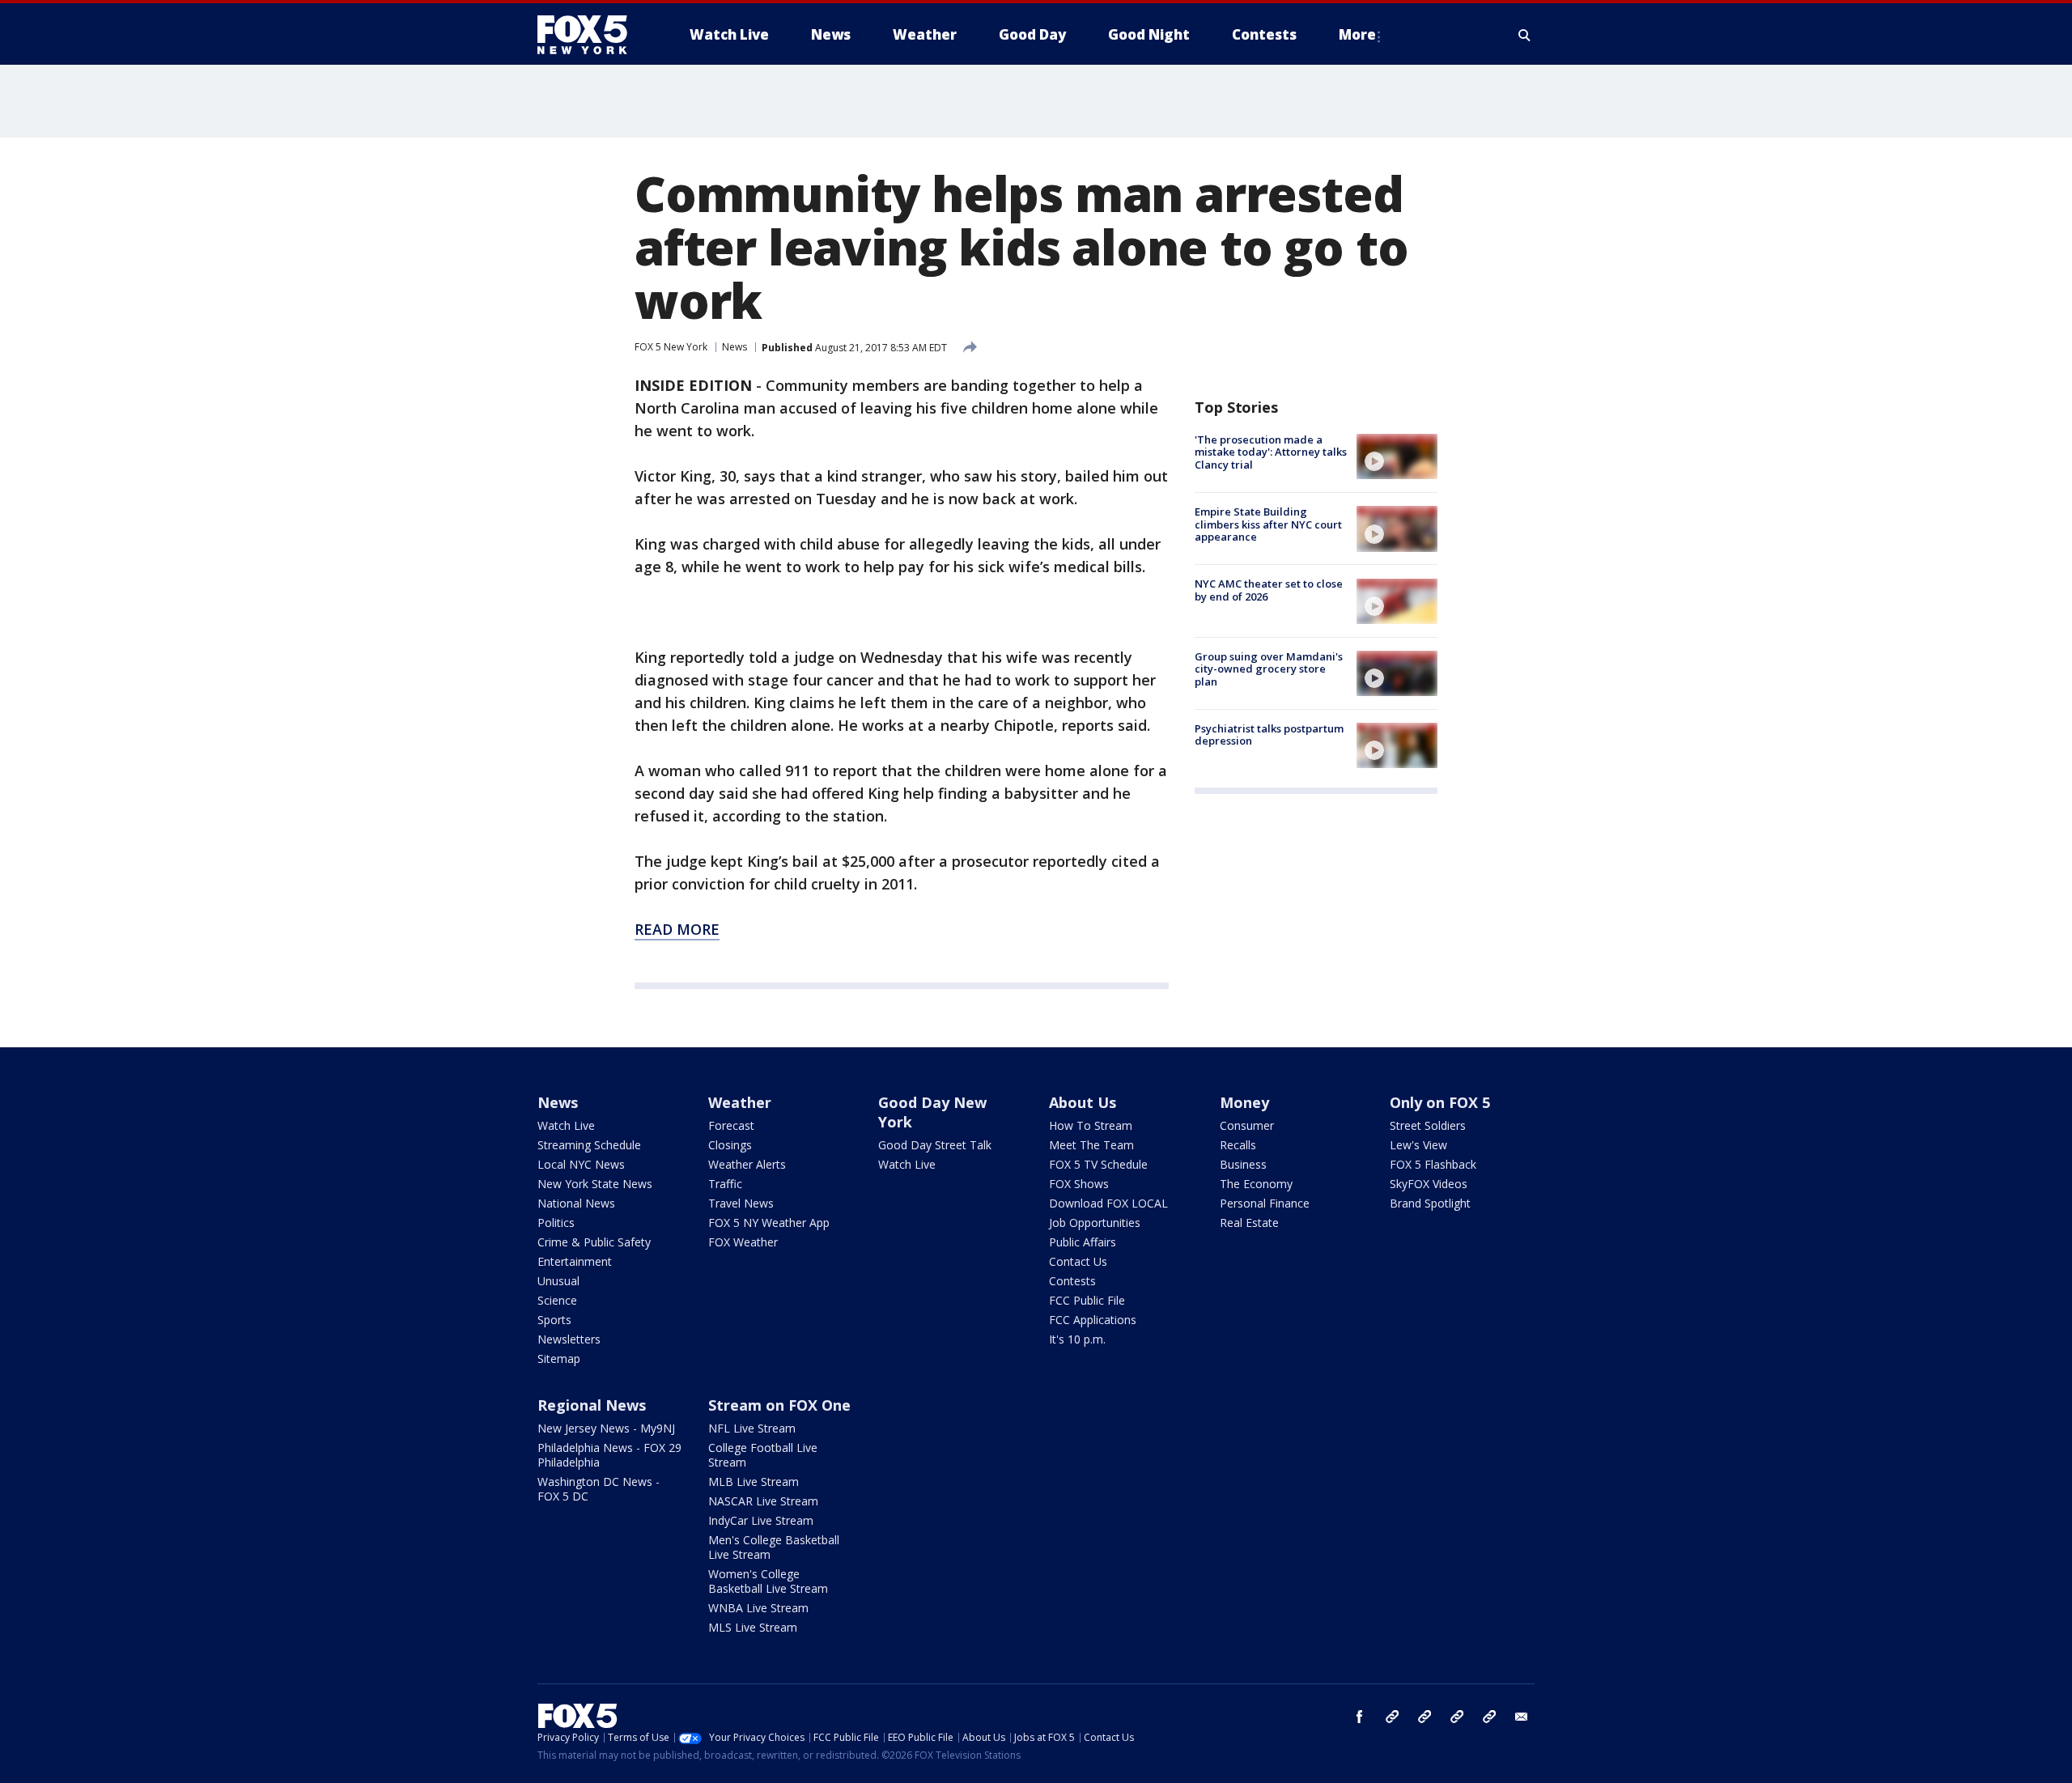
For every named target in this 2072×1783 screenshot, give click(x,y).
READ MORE (677, 929)
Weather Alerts (747, 1164)
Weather (740, 1102)
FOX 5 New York (671, 347)
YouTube (1457, 1717)
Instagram (1392, 1717)
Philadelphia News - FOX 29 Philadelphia (609, 1455)
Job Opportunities (1095, 1223)
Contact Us (1078, 1261)
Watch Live (566, 1125)
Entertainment (575, 1261)
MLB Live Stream (754, 1482)
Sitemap (559, 1358)
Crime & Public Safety (594, 1242)
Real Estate (1249, 1223)
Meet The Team (1091, 1145)
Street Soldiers (1428, 1125)
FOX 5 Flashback (1433, 1164)
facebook (1360, 1717)
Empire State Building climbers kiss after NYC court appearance (1268, 524)
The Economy (1256, 1184)
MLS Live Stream (753, 1627)
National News (576, 1203)
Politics (556, 1223)
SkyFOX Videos (1429, 1184)
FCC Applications (1093, 1320)
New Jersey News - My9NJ (606, 1428)
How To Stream (1091, 1125)
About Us (1083, 1102)
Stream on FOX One (779, 1405)
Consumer (1247, 1125)
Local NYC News (581, 1164)
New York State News (595, 1184)
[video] (1397, 456)
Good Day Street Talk (935, 1145)
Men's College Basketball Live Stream (774, 1547)
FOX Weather (743, 1242)
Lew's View (1418, 1145)
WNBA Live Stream (758, 1608)
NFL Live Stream (752, 1428)
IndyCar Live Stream (761, 1520)
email (1522, 1717)
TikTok (1424, 1717)
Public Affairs (1083, 1242)
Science (557, 1300)
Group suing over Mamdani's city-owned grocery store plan (1269, 669)
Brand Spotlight (1430, 1203)
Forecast (731, 1125)
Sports (554, 1320)
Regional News (592, 1405)
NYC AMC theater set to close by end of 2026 (1269, 591)
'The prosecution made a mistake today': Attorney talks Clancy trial (1271, 452)
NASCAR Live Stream (763, 1501)
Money (1244, 1102)
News (735, 347)
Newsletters (569, 1339)
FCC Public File (1087, 1300)
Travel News (741, 1203)
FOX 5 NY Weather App (769, 1223)
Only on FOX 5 (1440, 1102)
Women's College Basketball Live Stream (768, 1581)
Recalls (1238, 1145)
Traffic (725, 1184)
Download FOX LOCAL (1108, 1203)
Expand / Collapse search (1525, 35)
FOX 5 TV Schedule (1098, 1164)
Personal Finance (1265, 1203)
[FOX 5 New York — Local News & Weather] (591, 35)
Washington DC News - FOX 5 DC (599, 1489)
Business (1243, 1164)
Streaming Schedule (589, 1145)
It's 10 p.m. (1077, 1339)
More (1357, 34)
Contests (1072, 1281)
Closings (730, 1145)
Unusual (558, 1281)
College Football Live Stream (763, 1455)
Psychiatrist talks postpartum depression (1269, 735)
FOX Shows (1079, 1184)
